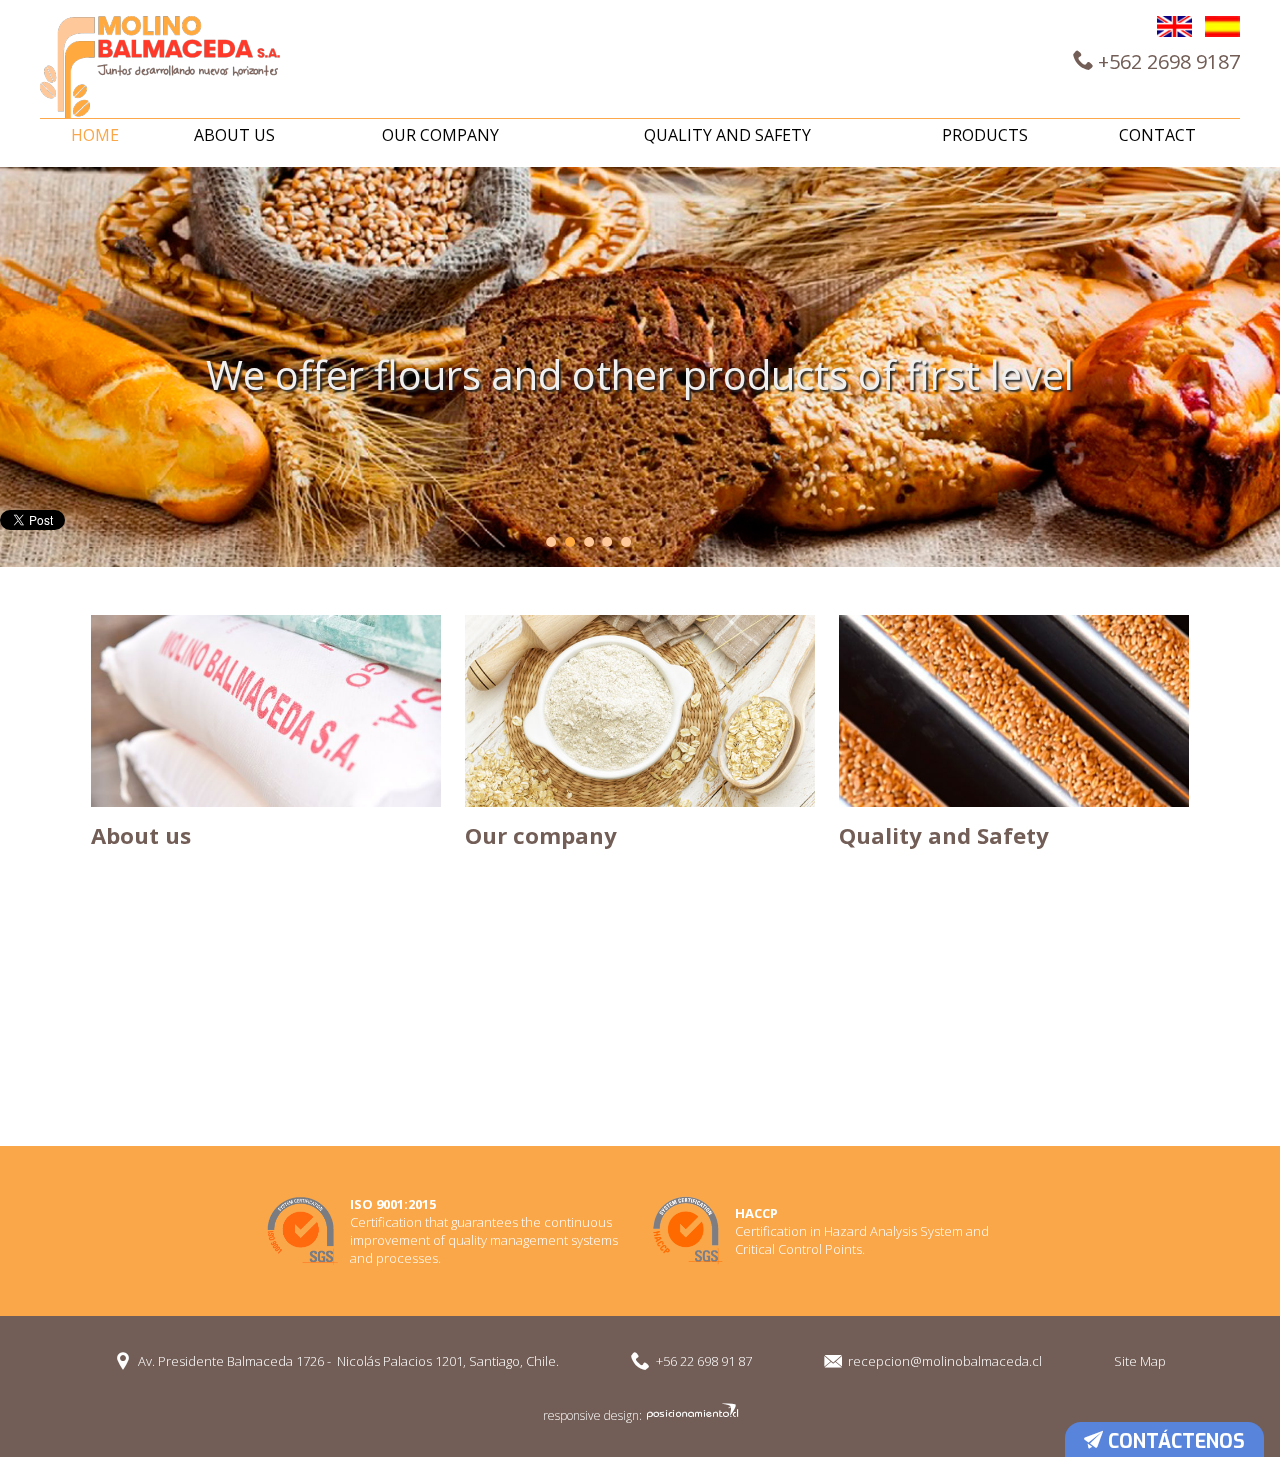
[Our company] (640, 711)
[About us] (266, 711)
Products (985, 135)
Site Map (1140, 1361)
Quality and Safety (727, 135)
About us (234, 135)
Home (95, 135)
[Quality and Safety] (1014, 711)
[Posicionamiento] (692, 1415)
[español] (1222, 26)
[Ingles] (1174, 26)
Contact (1157, 135)
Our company (440, 135)
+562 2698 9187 (1166, 61)
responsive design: (592, 1415)
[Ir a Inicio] (160, 67)
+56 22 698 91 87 (704, 1361)
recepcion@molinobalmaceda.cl (945, 1361)
